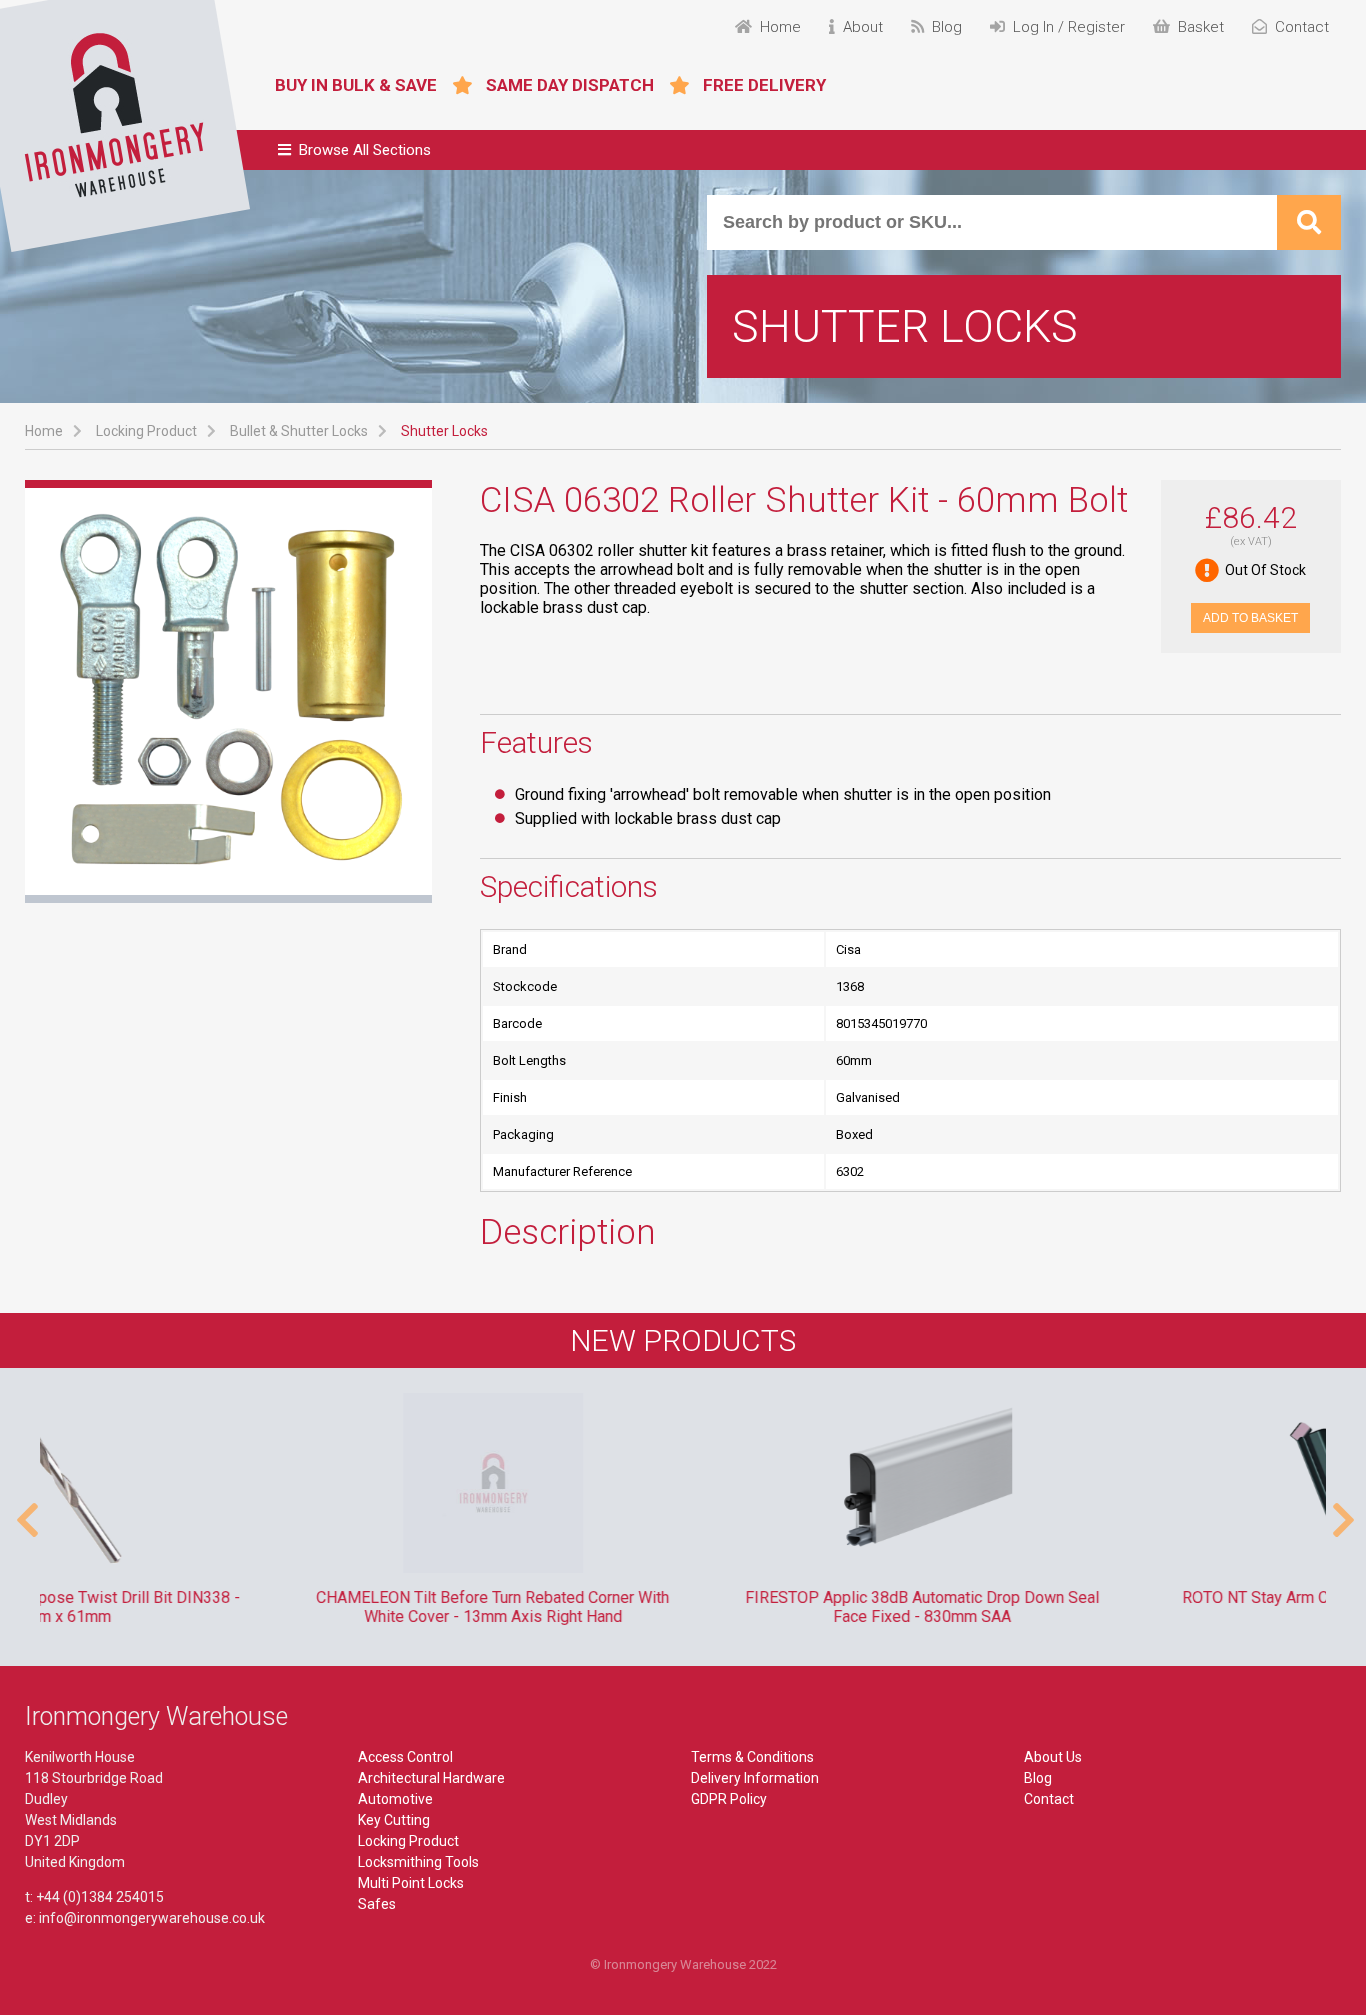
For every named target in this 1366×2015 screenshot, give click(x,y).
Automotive (395, 1799)
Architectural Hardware (431, 1778)
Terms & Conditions (752, 1757)
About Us (1053, 1757)
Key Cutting (394, 1820)
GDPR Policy (729, 1799)
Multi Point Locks (411, 1883)
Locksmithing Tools (418, 1862)
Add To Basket (1250, 618)
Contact (1049, 1799)
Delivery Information (755, 1778)
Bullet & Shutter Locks (299, 431)
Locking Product (146, 431)
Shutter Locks (444, 431)
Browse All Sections (365, 150)
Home (44, 431)
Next (1341, 1510)
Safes (377, 1904)
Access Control (405, 1757)
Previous (25, 1510)
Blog (1038, 1778)
